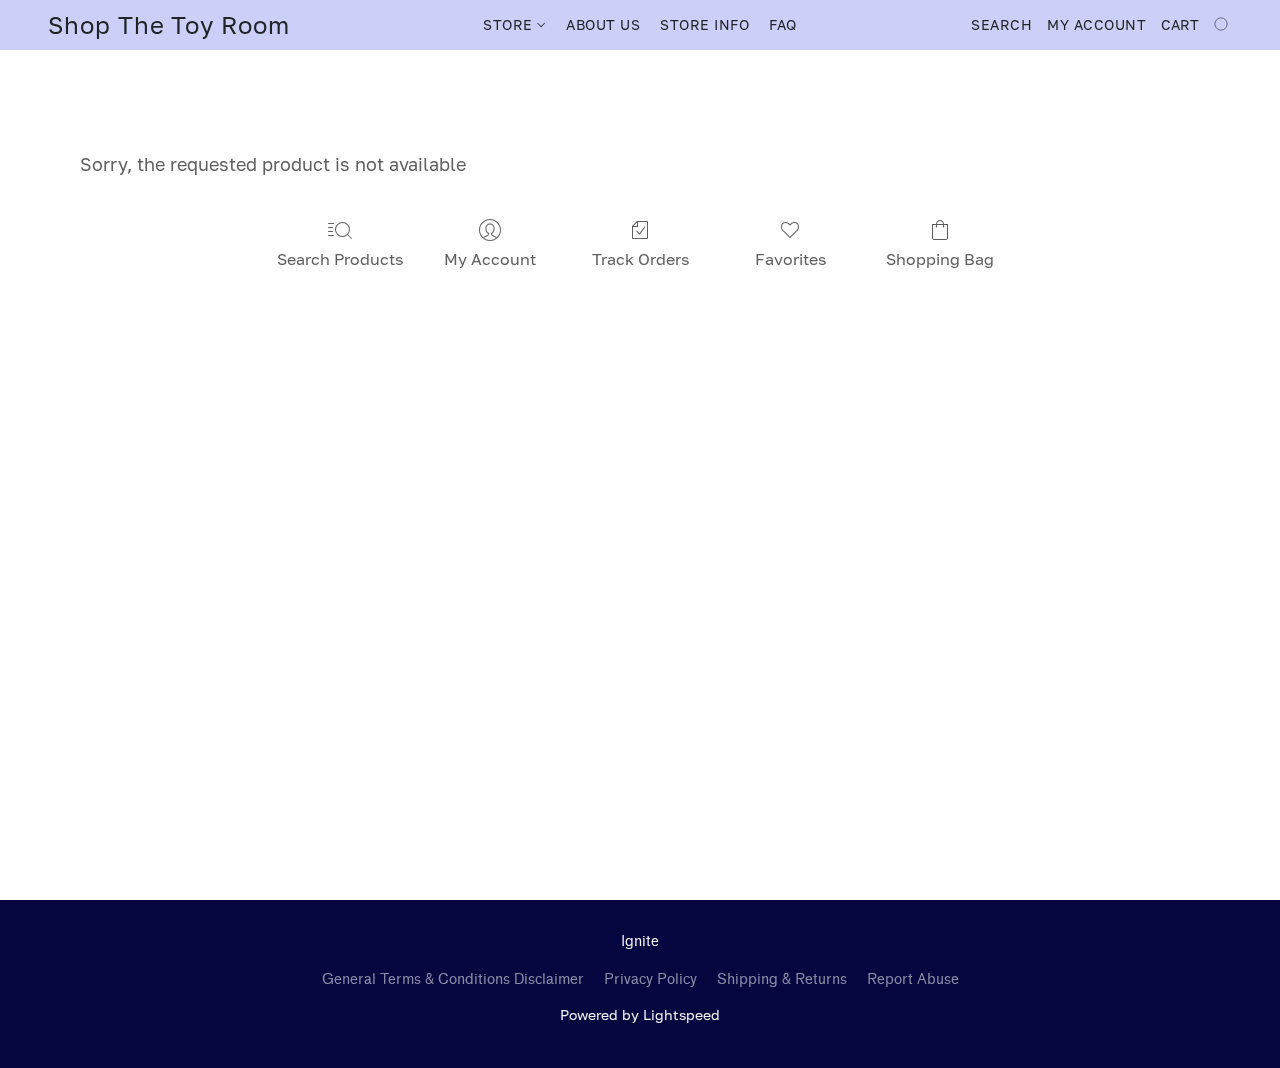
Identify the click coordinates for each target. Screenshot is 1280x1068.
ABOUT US (603, 24)
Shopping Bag (940, 259)
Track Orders (640, 259)
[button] (169, 25)
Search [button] (1001, 24)
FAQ (783, 24)
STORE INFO (704, 24)
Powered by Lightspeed (640, 1014)
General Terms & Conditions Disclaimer (453, 979)
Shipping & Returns (782, 979)
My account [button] (1096, 24)
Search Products (340, 259)
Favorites (790, 259)
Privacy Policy (650, 979)
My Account (490, 259)
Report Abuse (913, 979)
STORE (510, 24)
